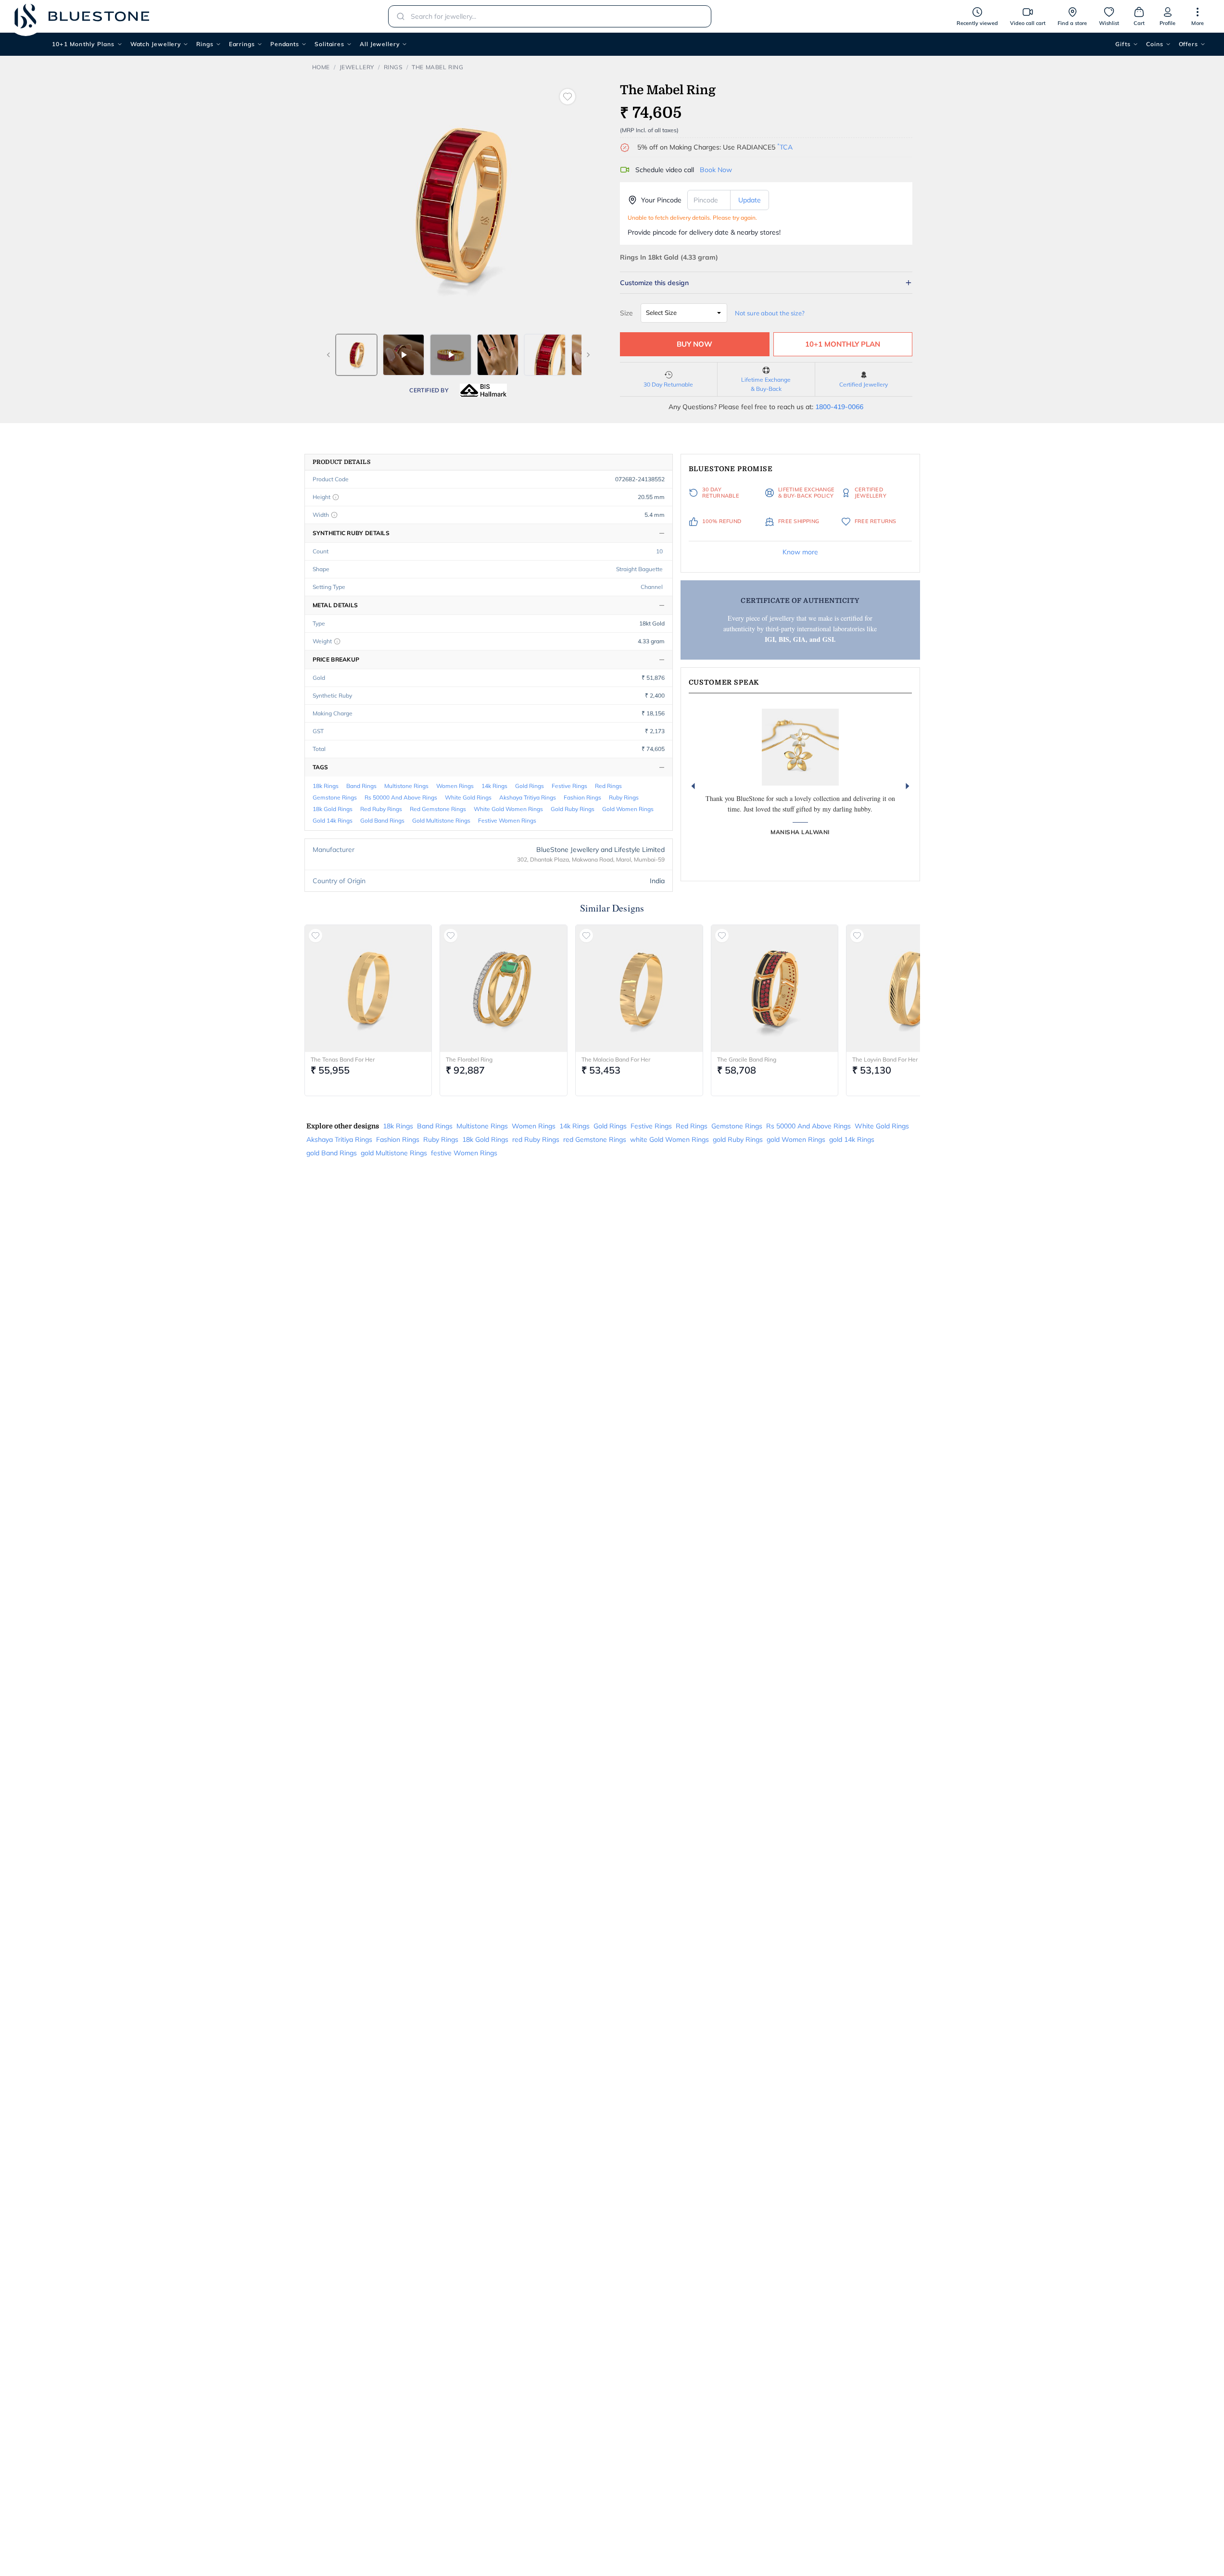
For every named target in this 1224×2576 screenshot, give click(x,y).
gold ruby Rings (573, 809)
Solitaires (329, 44)
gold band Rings (382, 820)
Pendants (285, 44)
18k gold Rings (333, 809)
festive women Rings (507, 820)
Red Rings (608, 786)
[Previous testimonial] (693, 786)
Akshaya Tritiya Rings (528, 797)
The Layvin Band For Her (885, 1059)
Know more (800, 552)
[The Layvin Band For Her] (910, 988)
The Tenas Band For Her (343, 1059)
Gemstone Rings (335, 797)
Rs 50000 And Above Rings (401, 797)
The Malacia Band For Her (616, 1059)
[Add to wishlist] (568, 97)
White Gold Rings (468, 797)
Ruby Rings (624, 797)
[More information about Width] (334, 515)
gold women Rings (628, 809)
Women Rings (455, 786)
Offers (1188, 44)
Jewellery (357, 67)
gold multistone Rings (441, 820)
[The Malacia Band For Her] (639, 988)
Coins (1155, 44)
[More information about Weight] (337, 641)
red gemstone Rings (438, 809)
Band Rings (361, 786)
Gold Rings (530, 786)
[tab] (356, 355)
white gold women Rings (508, 809)
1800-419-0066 (839, 407)
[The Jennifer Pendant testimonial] (800, 747)
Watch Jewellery (156, 44)
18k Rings (326, 786)
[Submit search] (398, 16)
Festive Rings (569, 786)
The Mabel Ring (437, 67)
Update (750, 200)
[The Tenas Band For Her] (368, 988)
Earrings (242, 44)
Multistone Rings (406, 786)
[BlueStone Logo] (82, 16)
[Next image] (588, 355)
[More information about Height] (336, 497)
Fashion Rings (582, 797)
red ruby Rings (381, 809)
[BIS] (483, 390)
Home (321, 67)
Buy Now (694, 344)
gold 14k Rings (333, 820)
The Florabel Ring (469, 1059)
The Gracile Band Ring (747, 1059)
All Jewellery (380, 44)
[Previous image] (328, 355)
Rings (205, 44)
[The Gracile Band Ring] (775, 988)
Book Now (716, 170)
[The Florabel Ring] (504, 988)
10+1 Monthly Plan (843, 344)
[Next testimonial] (908, 786)
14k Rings (494, 786)
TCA (785, 147)
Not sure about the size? (770, 313)
